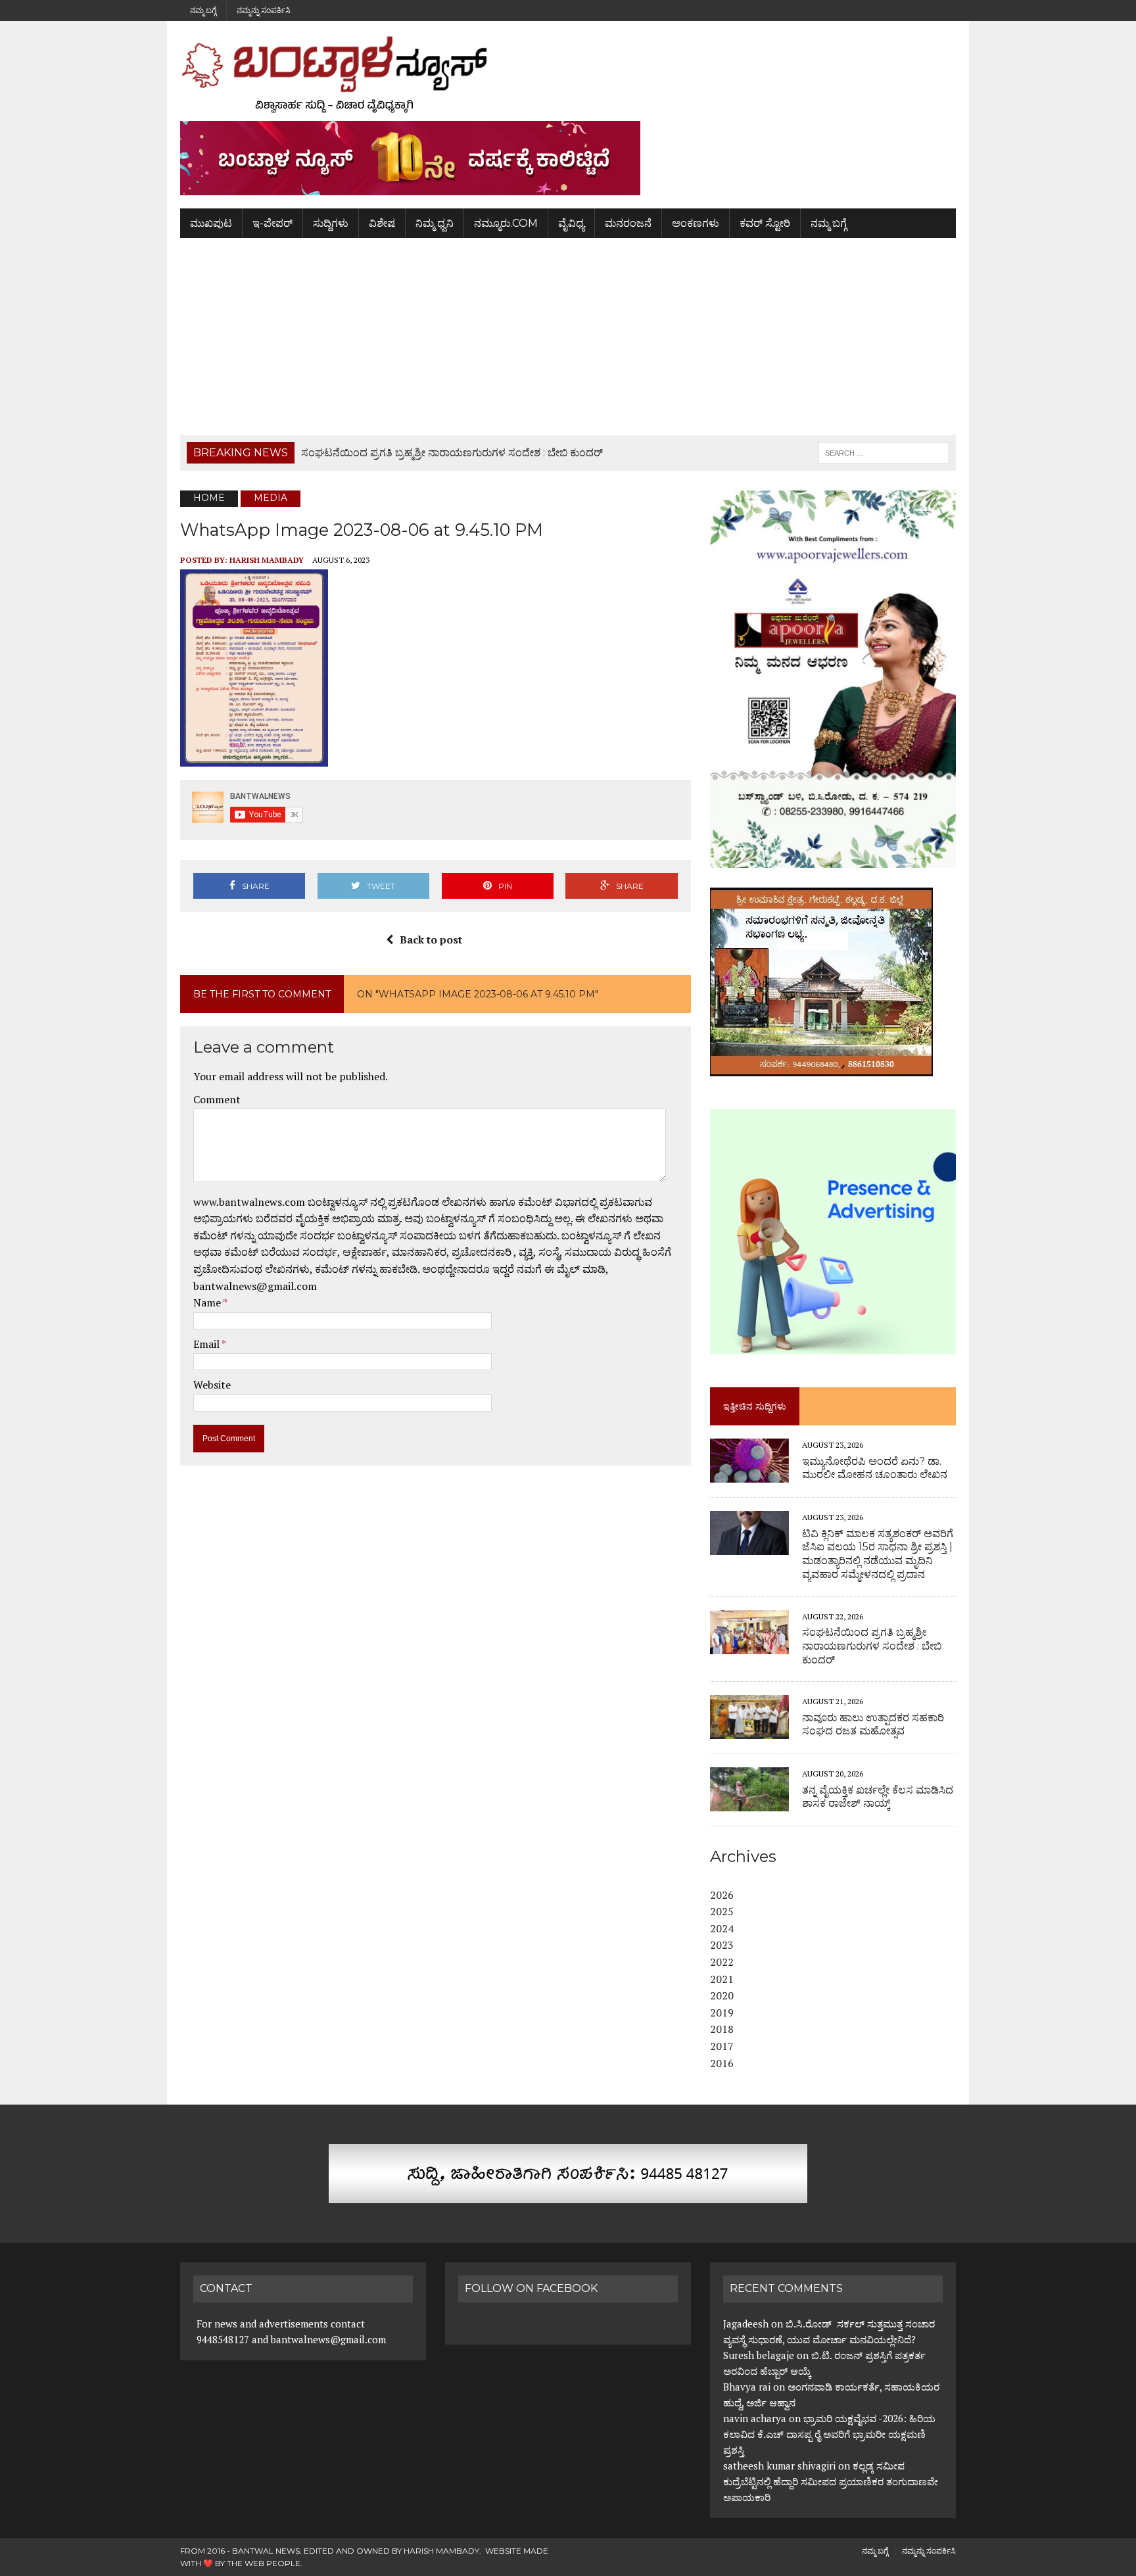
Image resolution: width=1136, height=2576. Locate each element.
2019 (722, 2013)
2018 (722, 2029)
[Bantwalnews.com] (568, 74)
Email (207, 1344)
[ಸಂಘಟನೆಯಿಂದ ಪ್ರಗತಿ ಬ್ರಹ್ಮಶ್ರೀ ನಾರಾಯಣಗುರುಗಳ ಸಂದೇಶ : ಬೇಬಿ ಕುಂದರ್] (749, 1645)
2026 (722, 1895)
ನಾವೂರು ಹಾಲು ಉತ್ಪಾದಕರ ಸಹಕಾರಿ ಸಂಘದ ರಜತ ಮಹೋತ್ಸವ (873, 1725)
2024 (722, 1928)
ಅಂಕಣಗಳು (696, 223)
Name (208, 1302)
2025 (722, 1911)
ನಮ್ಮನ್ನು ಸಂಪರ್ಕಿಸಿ (264, 10)
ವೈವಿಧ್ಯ (571, 223)
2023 (722, 1945)
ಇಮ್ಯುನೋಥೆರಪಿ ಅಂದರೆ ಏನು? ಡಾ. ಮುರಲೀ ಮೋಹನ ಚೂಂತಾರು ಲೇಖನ (875, 1468)
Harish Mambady (267, 560)
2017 (722, 2046)
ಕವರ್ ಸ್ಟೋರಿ (765, 223)
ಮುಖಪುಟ (211, 223)
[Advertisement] (568, 337)
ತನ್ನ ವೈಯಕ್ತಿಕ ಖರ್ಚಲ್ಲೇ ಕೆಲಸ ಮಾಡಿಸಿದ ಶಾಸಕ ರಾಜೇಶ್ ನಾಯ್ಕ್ (878, 1797)
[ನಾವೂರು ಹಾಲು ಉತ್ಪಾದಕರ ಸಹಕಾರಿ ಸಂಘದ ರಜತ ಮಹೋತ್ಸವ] (749, 1730)
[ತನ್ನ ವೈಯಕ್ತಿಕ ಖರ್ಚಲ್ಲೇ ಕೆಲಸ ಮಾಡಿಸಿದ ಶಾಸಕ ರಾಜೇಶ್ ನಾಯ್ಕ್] (749, 1803)
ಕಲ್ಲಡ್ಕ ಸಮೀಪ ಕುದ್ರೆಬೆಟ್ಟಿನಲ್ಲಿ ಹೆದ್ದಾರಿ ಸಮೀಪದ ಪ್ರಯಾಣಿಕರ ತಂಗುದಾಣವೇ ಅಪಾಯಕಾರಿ (831, 2481)
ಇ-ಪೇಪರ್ (272, 223)
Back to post (431, 940)
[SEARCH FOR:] (884, 452)
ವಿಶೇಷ (382, 223)
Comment (217, 1099)
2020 (722, 1995)
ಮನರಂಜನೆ (628, 223)
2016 (722, 2063)
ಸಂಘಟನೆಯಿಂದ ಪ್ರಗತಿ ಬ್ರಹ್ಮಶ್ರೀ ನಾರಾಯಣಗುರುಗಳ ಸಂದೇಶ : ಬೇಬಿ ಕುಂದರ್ (872, 1646)
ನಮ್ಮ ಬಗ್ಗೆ (203, 10)
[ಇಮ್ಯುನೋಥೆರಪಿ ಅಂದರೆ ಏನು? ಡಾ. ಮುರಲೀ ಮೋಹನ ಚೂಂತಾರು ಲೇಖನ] (749, 1474)
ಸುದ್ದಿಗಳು (331, 223)
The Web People (264, 2563)
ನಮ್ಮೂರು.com (506, 223)
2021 (722, 1979)
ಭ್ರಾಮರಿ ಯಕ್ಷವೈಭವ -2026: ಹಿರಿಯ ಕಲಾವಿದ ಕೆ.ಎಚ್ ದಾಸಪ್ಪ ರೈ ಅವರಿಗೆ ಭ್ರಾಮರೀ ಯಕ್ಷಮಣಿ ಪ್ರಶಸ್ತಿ (829, 2434)
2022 (722, 1962)
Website (212, 1385)
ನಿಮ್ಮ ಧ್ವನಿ (435, 223)
